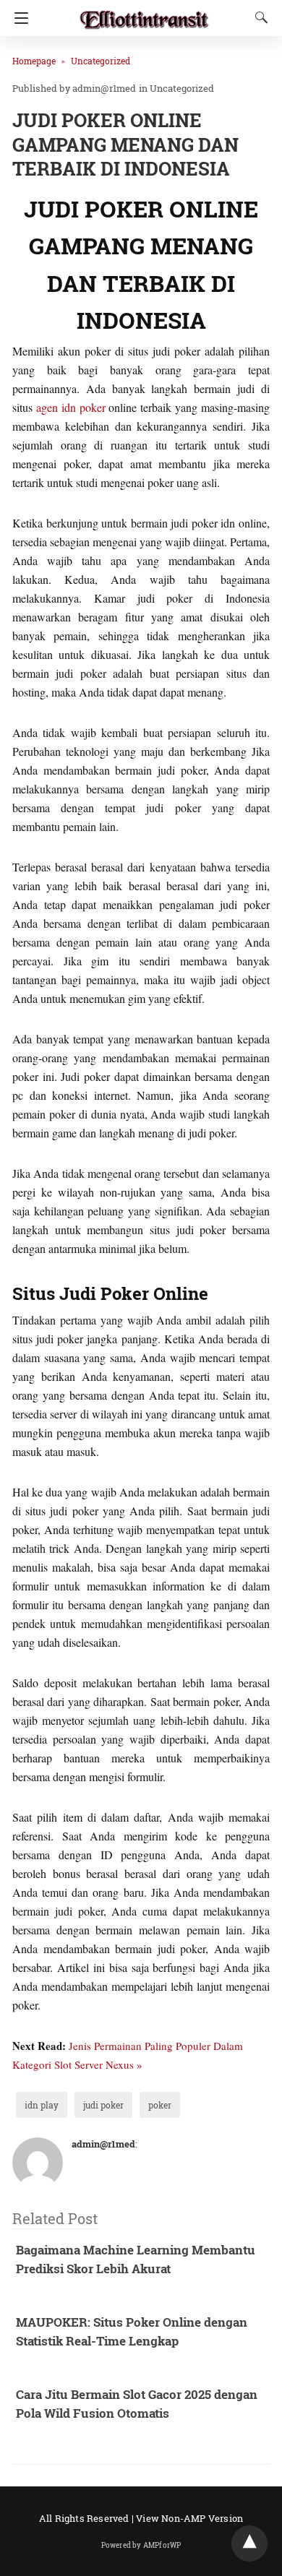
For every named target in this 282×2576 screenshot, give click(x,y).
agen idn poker (71, 407)
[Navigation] (18, 18)
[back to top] (249, 2543)
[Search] (258, 17)
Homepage (34, 61)
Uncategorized (101, 61)
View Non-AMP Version (189, 2518)
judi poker (103, 2105)
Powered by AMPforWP (141, 2545)
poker (160, 2105)
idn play (42, 2105)
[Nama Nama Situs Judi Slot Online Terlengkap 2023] (145, 13)
